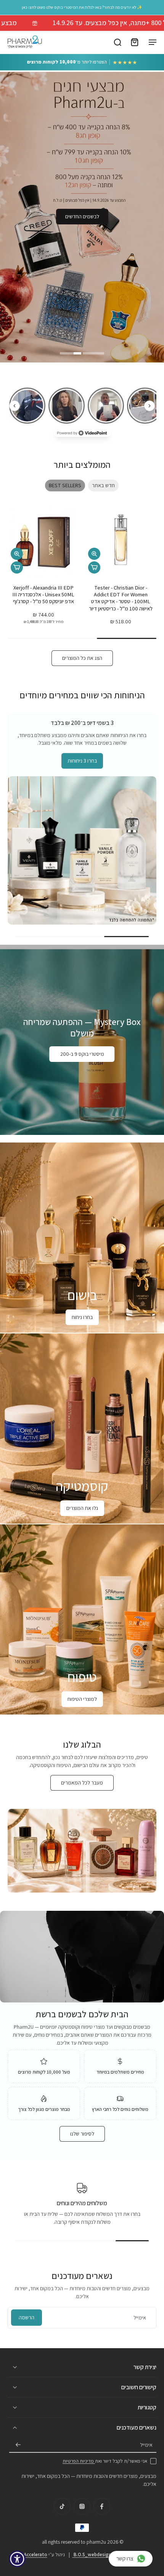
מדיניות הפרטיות (79, 2461)
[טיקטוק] (62, 2506)
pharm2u (96, 2542)
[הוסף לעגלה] (94, 567)
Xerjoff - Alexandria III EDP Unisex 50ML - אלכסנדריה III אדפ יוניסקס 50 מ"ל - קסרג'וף (43, 594)
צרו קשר (125, 2558)
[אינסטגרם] (82, 2506)
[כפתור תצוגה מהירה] (94, 554)
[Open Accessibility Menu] (17, 2559)
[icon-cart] (134, 42)
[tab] (93, 352)
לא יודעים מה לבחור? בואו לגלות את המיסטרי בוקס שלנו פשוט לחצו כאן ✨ (82, 7)
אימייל (146, 2445)
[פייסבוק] (102, 2506)
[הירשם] (18, 2445)
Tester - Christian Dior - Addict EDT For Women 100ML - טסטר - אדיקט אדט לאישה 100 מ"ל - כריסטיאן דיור (121, 598)
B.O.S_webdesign (92, 2555)
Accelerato (35, 2555)
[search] (117, 42)
